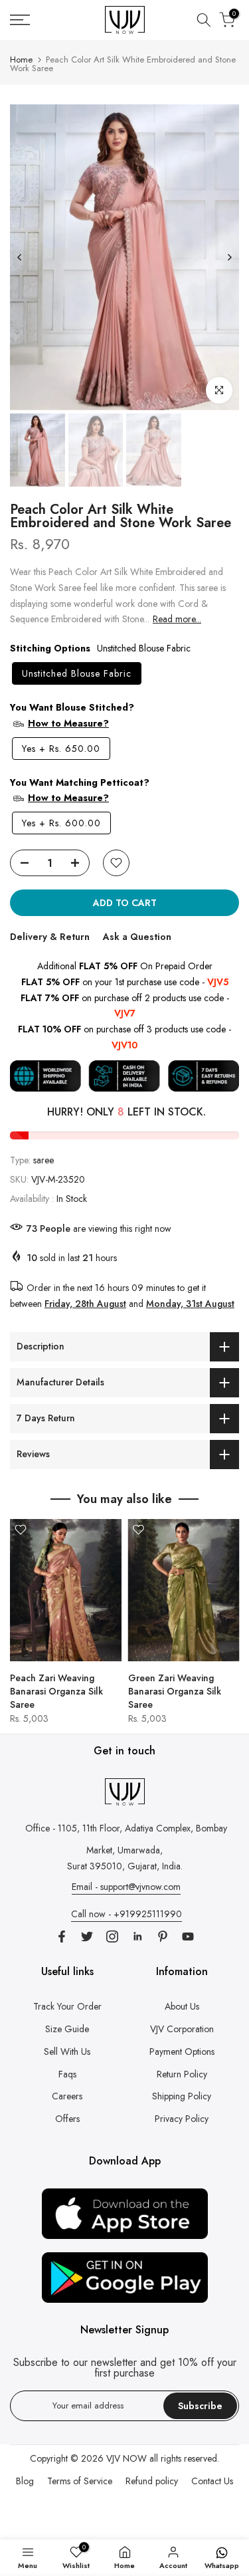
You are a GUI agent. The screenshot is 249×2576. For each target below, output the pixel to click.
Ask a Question (137, 937)
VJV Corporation (182, 2029)
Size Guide (67, 2029)
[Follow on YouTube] (188, 1936)
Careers (67, 2096)
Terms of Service (80, 2481)
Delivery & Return (50, 937)
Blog (25, 2481)
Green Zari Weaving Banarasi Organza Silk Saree (175, 1691)
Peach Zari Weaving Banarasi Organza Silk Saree (56, 1691)
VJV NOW (126, 2458)
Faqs (67, 2074)
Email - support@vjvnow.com (126, 1887)
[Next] (229, 257)
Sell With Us (67, 2051)
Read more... (177, 619)
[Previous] (20, 257)
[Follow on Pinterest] (163, 1936)
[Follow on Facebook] (62, 1936)
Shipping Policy (182, 2096)
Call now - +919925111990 (126, 1914)
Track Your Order (67, 2006)
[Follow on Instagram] (112, 1936)
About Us (182, 2006)
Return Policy (182, 2074)
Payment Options (182, 2051)
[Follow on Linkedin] (137, 1936)
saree (43, 1160)
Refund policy (152, 2481)
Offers (67, 2119)
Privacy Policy (182, 2119)
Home (21, 59)
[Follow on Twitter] (87, 1936)
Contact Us (212, 2481)
